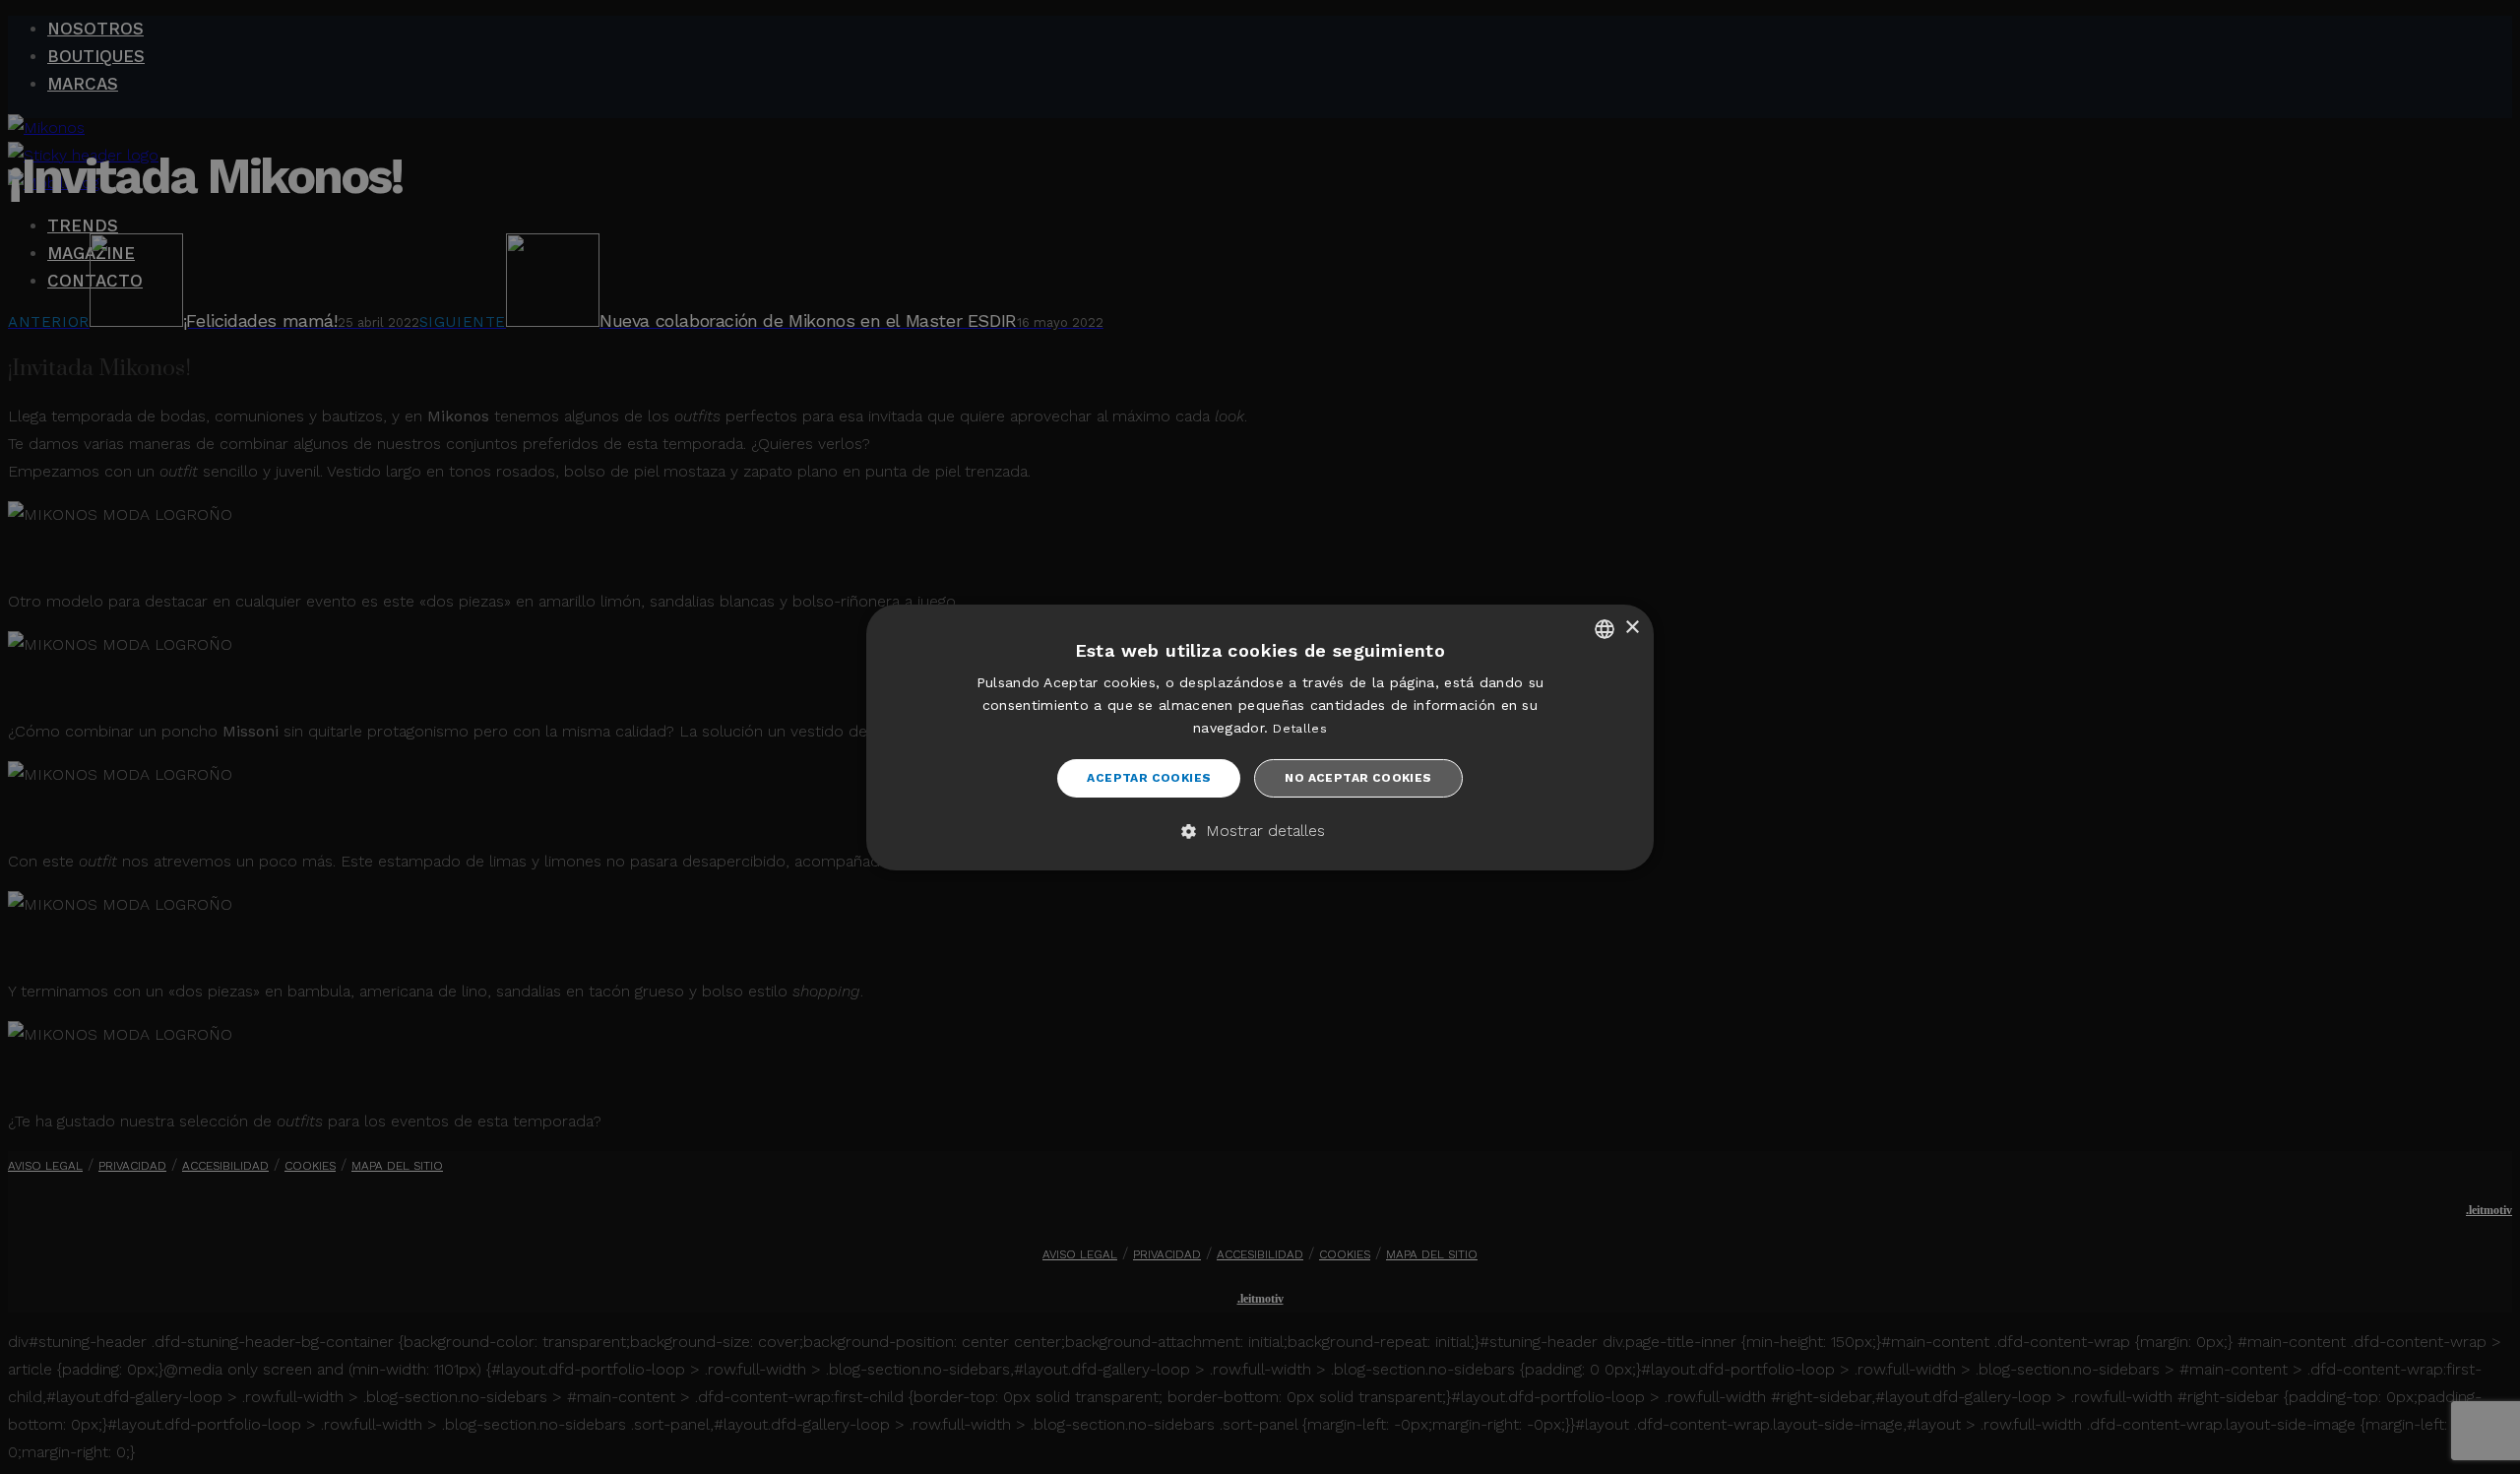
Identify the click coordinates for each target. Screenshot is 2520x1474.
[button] (1260, 832)
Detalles (1299, 729)
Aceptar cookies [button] (1149, 778)
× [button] (1632, 628)
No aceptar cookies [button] (1358, 778)
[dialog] (1260, 737)
